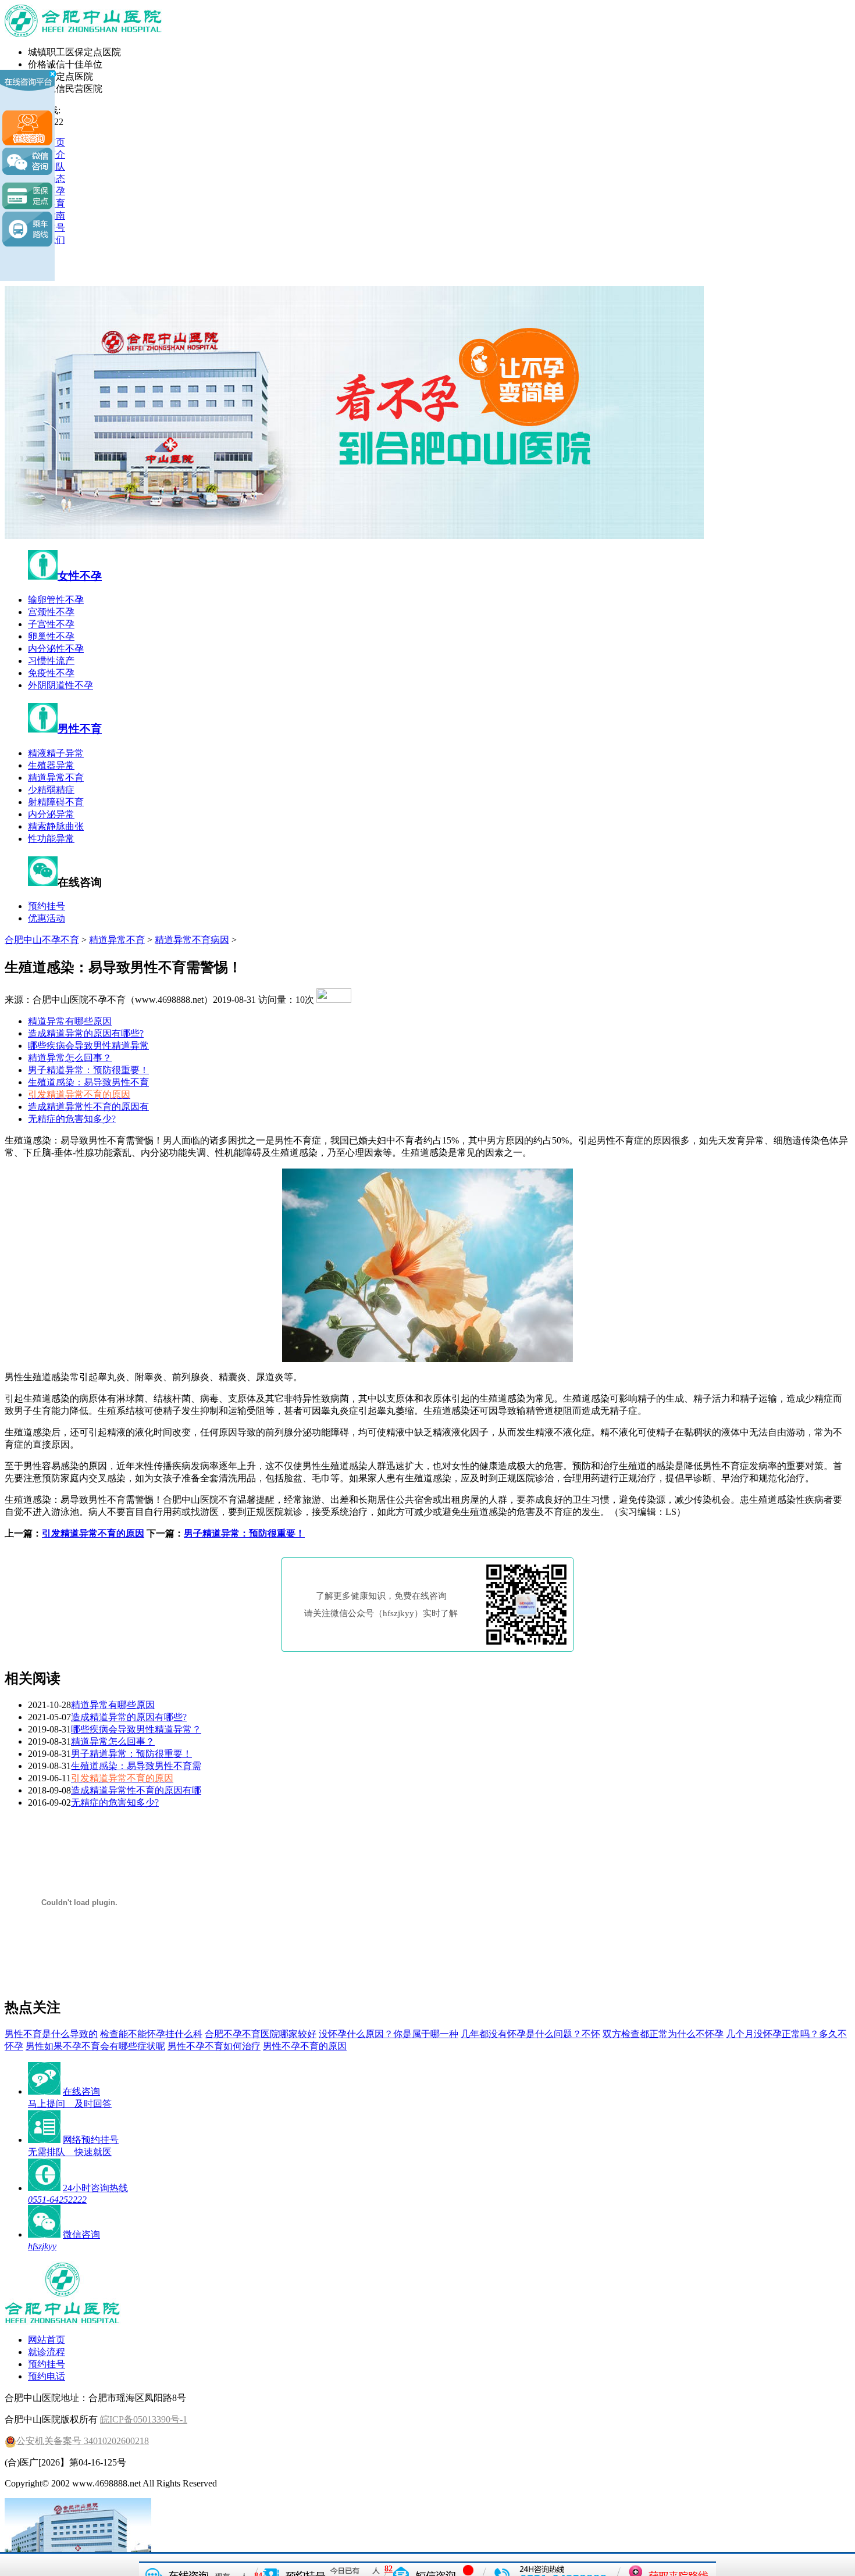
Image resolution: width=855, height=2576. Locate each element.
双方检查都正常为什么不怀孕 (663, 2034)
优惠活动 (47, 918)
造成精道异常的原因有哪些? (86, 1033)
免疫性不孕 (51, 673)
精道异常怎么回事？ (70, 1058)
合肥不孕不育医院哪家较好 (261, 2034)
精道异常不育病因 (192, 940)
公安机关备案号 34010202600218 (83, 2441)
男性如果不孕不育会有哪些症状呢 (95, 2046)
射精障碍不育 (56, 802)
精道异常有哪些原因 (70, 1021)
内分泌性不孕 (56, 649)
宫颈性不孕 (51, 612)
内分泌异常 (51, 814)
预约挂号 (47, 906)
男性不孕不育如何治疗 (214, 2046)
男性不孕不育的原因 (305, 2046)
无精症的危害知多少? (72, 1119)
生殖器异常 (51, 765)
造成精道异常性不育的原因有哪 (136, 1790)
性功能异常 (51, 839)
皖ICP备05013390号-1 (144, 2419)
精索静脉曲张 (56, 826)
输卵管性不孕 (56, 600)
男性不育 (80, 729)
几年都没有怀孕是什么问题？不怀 (530, 2034)
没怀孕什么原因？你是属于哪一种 (389, 2034)
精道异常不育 (56, 778)
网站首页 (47, 2340)
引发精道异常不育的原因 (93, 1533)
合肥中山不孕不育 (42, 940)
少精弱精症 (51, 790)
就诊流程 (47, 2352)
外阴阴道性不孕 (60, 685)
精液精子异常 (56, 753)
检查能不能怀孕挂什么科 (151, 2034)
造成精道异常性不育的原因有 (88, 1107)
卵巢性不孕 (51, 636)
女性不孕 (80, 576)
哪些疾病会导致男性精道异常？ (136, 1729)
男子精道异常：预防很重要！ (88, 1070)
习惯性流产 (51, 661)
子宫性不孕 (51, 624)
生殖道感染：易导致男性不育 (88, 1082)
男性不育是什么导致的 (51, 2034)
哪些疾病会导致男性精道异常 (88, 1046)
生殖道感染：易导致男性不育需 (136, 1766)
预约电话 (47, 2376)
